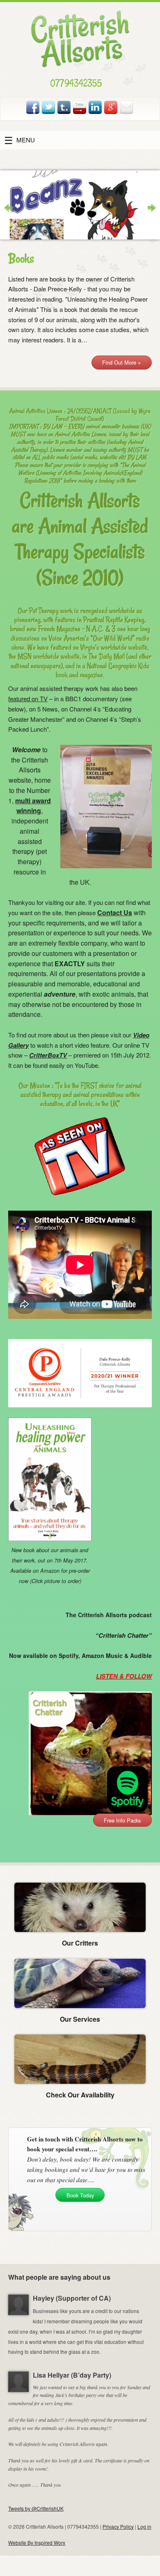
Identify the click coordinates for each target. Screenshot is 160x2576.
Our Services (80, 2019)
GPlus (111, 107)
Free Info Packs (122, 1820)
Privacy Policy (118, 2526)
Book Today (80, 2195)
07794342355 (76, 83)
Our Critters (80, 1943)
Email (127, 107)
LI (96, 107)
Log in (144, 2526)
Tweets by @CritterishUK (36, 2508)
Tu (64, 107)
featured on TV (28, 699)
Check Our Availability (80, 2095)
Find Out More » (121, 362)
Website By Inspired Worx (37, 2542)
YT (80, 107)
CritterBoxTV (48, 1055)
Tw (49, 107)
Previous (12, 208)
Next (148, 208)
